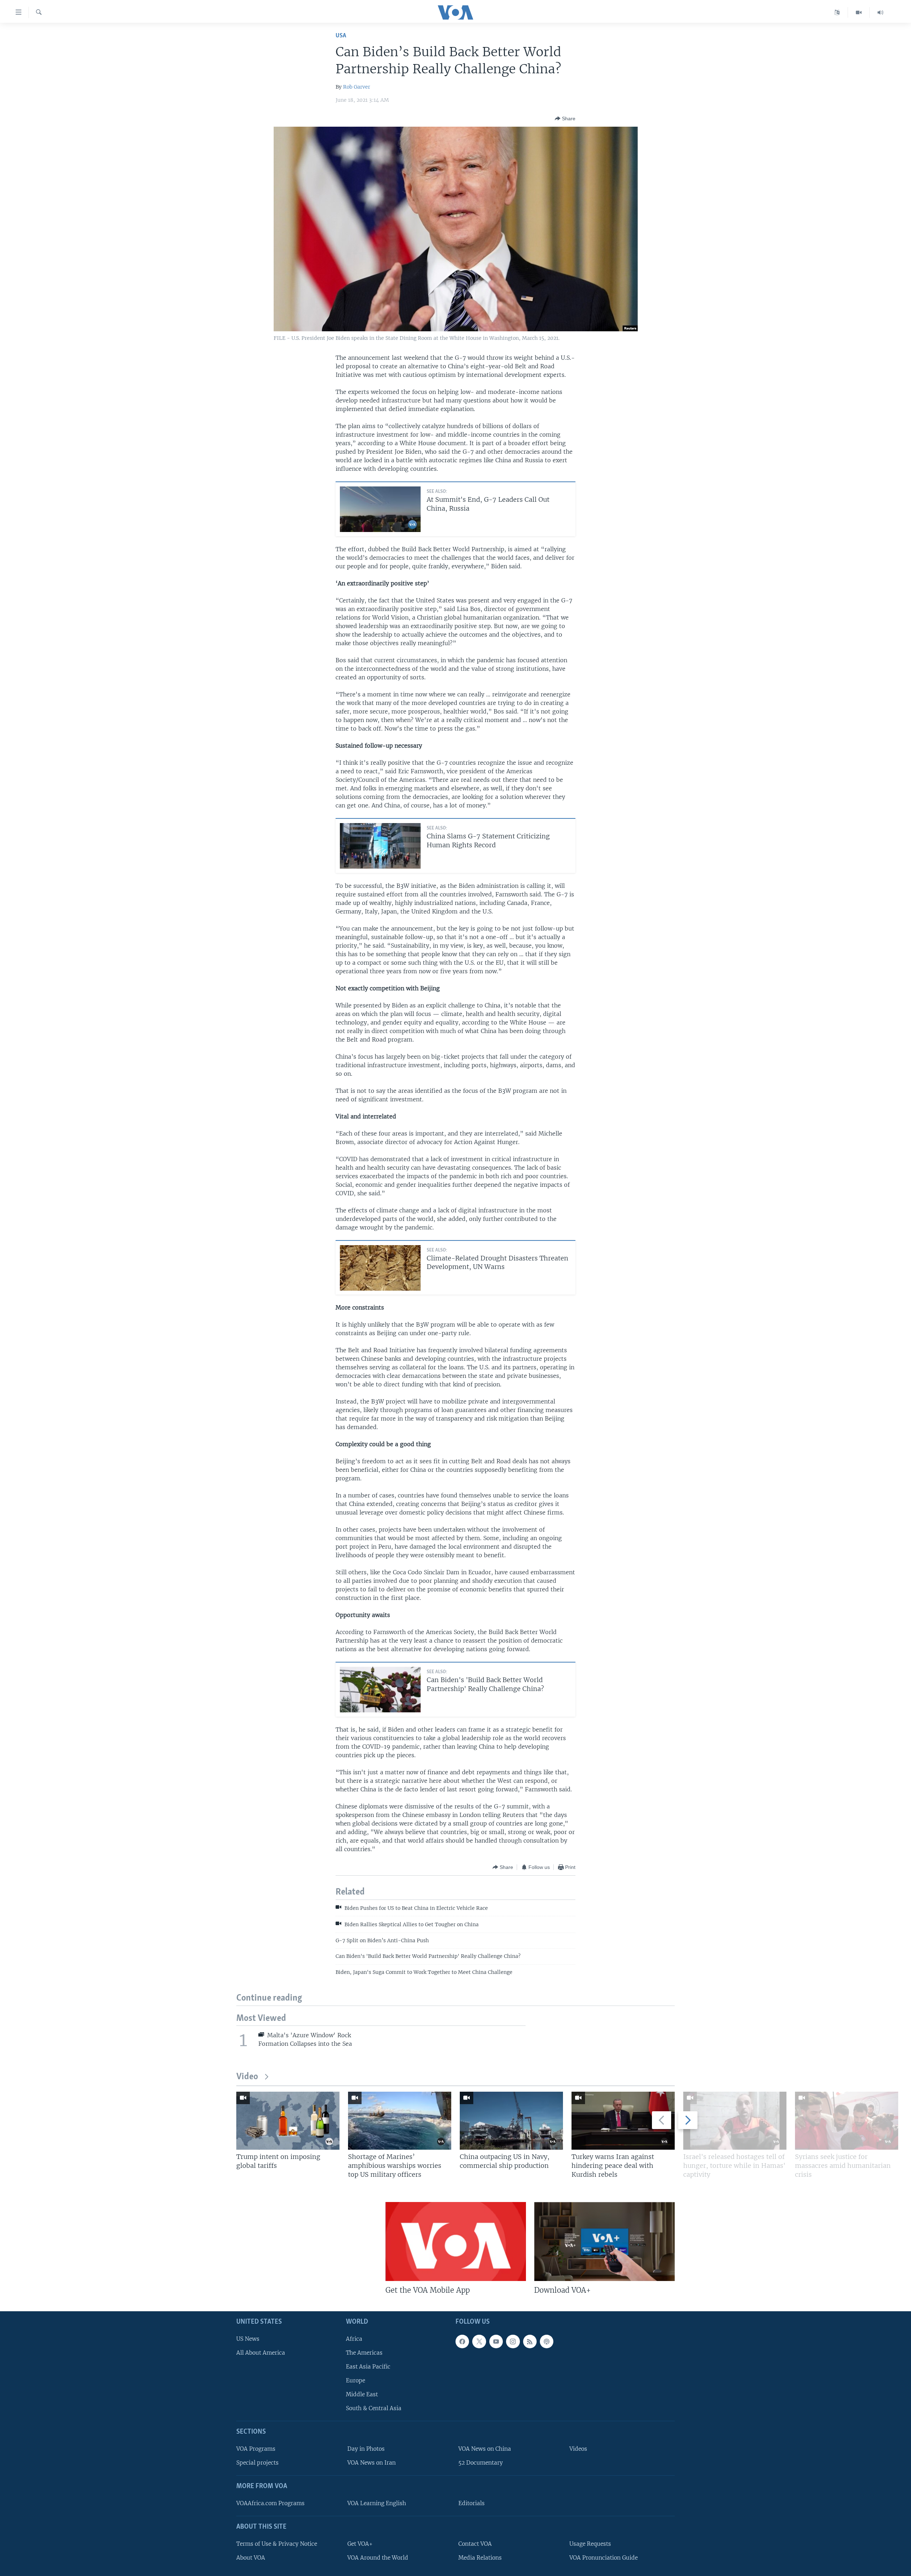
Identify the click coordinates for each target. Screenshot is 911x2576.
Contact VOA (475, 2544)
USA (341, 36)
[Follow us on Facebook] (462, 2341)
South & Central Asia (374, 2408)
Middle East (362, 2394)
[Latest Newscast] (880, 12)
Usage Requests (590, 2544)
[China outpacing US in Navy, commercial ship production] (511, 2121)
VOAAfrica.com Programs (270, 2503)
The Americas (364, 2353)
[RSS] (530, 2341)
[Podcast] (547, 2341)
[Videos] (859, 12)
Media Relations (480, 2558)
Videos (578, 2449)
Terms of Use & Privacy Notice (277, 2544)
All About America (261, 2353)
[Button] (565, 118)
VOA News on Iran (372, 2463)
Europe (356, 2380)
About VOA (251, 2558)
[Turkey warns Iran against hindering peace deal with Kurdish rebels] (623, 2121)
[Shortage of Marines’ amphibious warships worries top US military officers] (400, 2121)
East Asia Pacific (368, 2367)
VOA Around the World (378, 2558)
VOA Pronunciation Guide (604, 2558)
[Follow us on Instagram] (513, 2341)
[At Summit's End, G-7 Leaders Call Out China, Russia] (380, 509)
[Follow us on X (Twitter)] (479, 2341)
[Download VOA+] (604, 2242)
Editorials (472, 2503)
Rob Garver (357, 87)
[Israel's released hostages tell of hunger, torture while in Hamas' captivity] (735, 2121)
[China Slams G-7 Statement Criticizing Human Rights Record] (380, 846)
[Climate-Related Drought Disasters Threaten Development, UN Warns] (380, 1268)
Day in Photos (366, 2449)
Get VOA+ (360, 2544)
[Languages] (837, 12)
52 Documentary (481, 2463)
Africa (354, 2339)
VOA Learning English (377, 2503)
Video (247, 2077)
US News (248, 2339)
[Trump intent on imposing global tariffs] (288, 2121)
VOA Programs (256, 2449)
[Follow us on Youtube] (496, 2341)
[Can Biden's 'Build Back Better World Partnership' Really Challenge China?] (380, 1690)
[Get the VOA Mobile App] (456, 2242)
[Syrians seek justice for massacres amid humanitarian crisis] (847, 2121)
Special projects (257, 2463)
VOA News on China (485, 2449)
